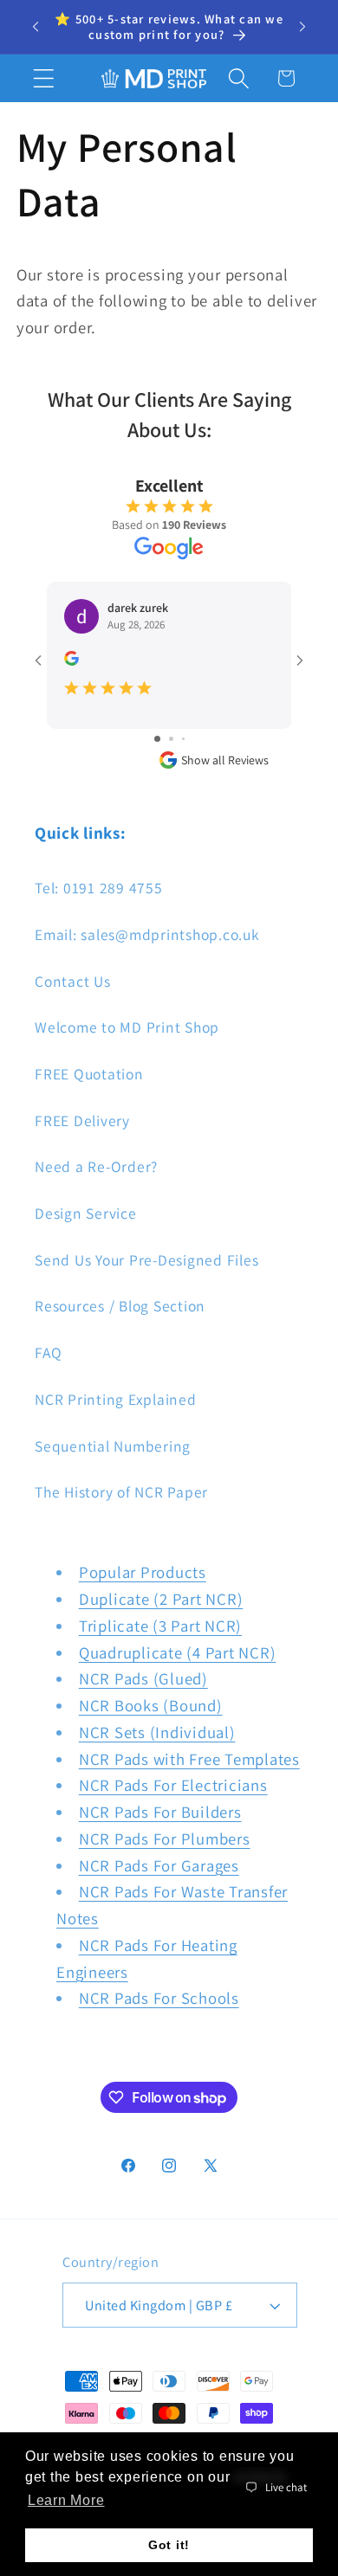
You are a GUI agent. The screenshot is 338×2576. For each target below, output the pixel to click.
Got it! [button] (169, 2545)
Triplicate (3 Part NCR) (160, 1626)
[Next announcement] (302, 27)
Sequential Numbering (113, 1446)
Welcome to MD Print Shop (127, 1027)
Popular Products (143, 1572)
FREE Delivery (82, 1121)
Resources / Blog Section (120, 1306)
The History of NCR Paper (121, 1492)
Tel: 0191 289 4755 (99, 888)
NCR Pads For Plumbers (165, 1839)
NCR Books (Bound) (151, 1705)
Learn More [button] (66, 2500)
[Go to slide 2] (171, 739)
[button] (44, 78)
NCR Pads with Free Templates (189, 1759)
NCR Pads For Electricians (173, 1785)
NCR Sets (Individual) (157, 1732)
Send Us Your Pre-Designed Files (146, 1260)
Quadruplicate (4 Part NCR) (178, 1652)
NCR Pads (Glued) (143, 1678)
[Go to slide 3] (183, 739)
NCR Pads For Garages (159, 1865)
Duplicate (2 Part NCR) (161, 1599)
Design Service (86, 1213)
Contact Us (73, 981)
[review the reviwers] (71, 661)
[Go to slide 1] (157, 739)
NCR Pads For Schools (159, 1998)
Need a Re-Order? (96, 1166)
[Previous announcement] (36, 27)
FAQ (48, 1352)
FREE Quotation (89, 1074)
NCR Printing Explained (116, 1399)
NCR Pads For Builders (160, 1812)
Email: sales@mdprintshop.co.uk (147, 934)
